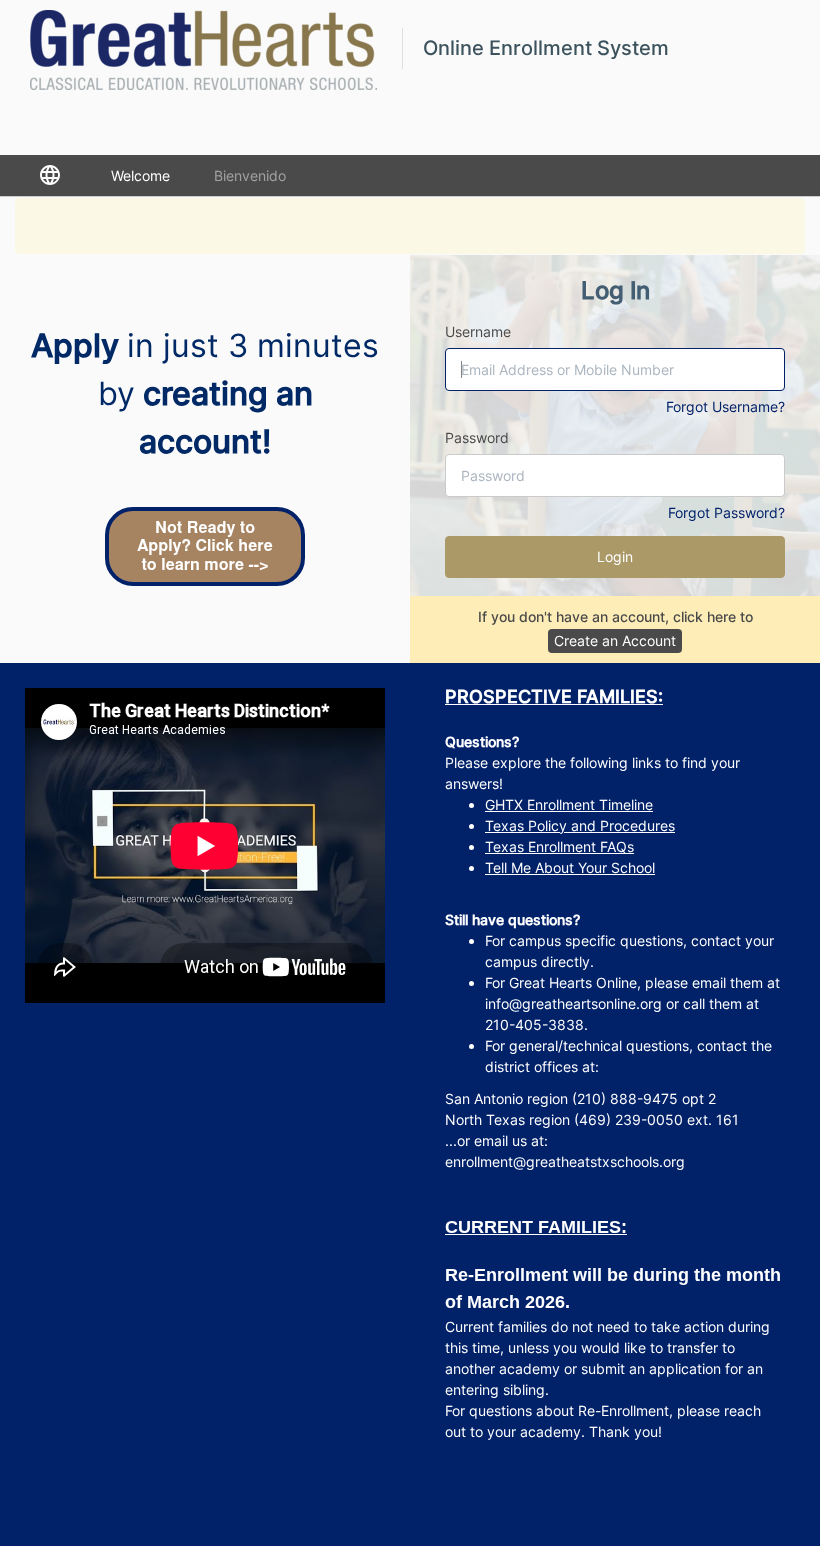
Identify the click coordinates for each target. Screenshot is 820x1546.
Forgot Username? (725, 406)
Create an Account (615, 640)
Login (615, 556)
